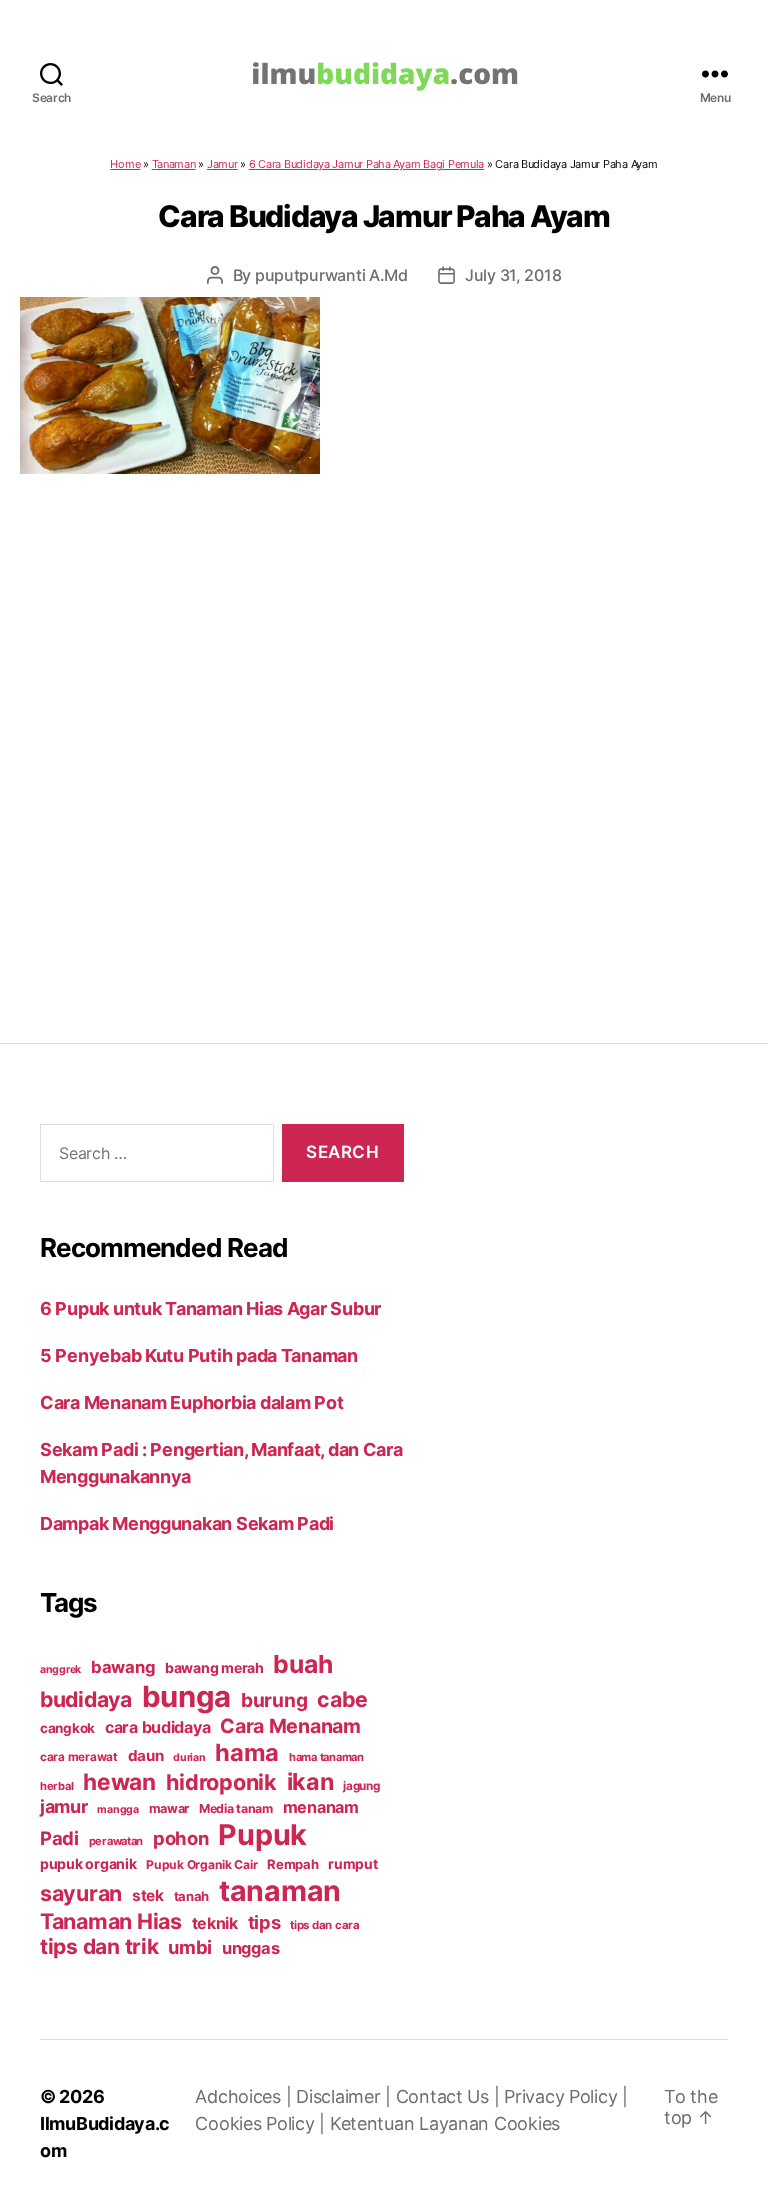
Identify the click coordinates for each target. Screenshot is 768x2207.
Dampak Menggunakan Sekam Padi (187, 1523)
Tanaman (174, 164)
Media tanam (236, 1808)
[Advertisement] (384, 718)
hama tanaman (326, 1757)
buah (302, 1664)
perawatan (116, 1841)
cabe (342, 1699)
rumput (352, 1864)
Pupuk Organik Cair (201, 1864)
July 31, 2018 (513, 275)
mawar (169, 1808)
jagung (361, 1786)
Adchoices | (245, 2096)
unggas (250, 1948)
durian (189, 1757)
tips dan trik (99, 1946)
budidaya (86, 1699)
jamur (64, 1806)
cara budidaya (158, 1727)
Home (125, 164)
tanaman (280, 1890)
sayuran (81, 1893)
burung (274, 1700)
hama (247, 1752)
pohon (181, 1838)
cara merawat (79, 1757)
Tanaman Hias (111, 1921)
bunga (187, 1696)
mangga (117, 1809)
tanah (192, 1896)
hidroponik (221, 1782)
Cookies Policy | (262, 2123)
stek (148, 1895)
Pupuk (262, 1834)
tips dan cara (325, 1925)
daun (146, 1755)
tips (264, 1922)
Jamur (222, 164)
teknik (215, 1923)
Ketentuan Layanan (412, 2123)
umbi (190, 1947)
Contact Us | (450, 2096)
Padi (59, 1838)
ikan (310, 1781)
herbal (56, 1786)
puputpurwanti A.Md (331, 275)
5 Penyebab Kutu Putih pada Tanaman (199, 1355)
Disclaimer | (346, 2096)
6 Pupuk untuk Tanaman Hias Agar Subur (210, 1308)
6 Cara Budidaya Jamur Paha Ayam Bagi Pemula (366, 164)
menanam (321, 1807)
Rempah (292, 1864)
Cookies (527, 2123)
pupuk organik (88, 1863)
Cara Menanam (290, 1726)
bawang (123, 1667)
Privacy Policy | (566, 2096)
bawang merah (214, 1667)
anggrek (60, 1669)
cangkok (67, 1728)
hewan (119, 1781)
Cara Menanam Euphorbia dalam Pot (191, 1402)
